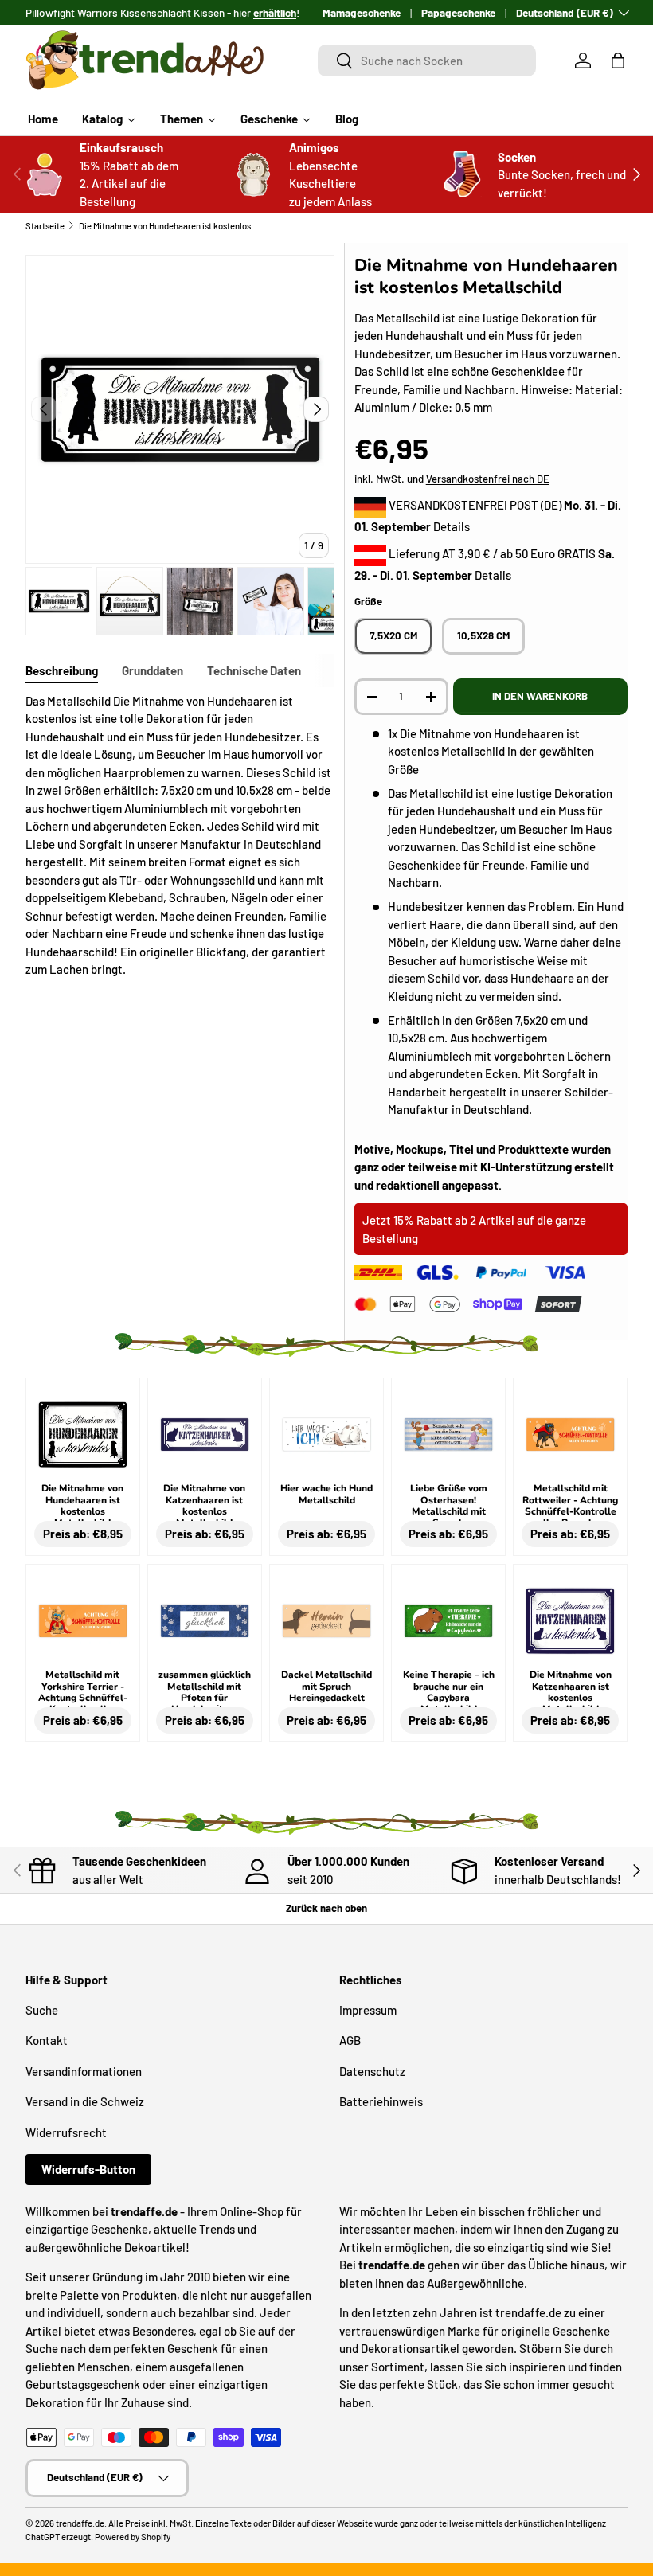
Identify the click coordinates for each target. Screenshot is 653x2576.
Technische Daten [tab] (254, 670)
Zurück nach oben (326, 1908)
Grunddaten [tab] (152, 670)
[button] (618, 61)
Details (452, 526)
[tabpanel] (180, 835)
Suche (42, 2010)
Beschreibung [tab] (62, 670)
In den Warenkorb (540, 696)
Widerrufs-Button (88, 2169)
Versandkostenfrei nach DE (488, 479)
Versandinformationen (84, 2071)
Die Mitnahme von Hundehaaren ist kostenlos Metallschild (168, 226)
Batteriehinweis (381, 2101)
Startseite (45, 226)
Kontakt (47, 2040)
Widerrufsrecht (66, 2132)
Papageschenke (458, 12)
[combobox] (427, 61)
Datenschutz (372, 2071)
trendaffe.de (80, 2523)
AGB (350, 2040)
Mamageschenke (362, 12)
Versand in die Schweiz (85, 2101)
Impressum (368, 2010)
